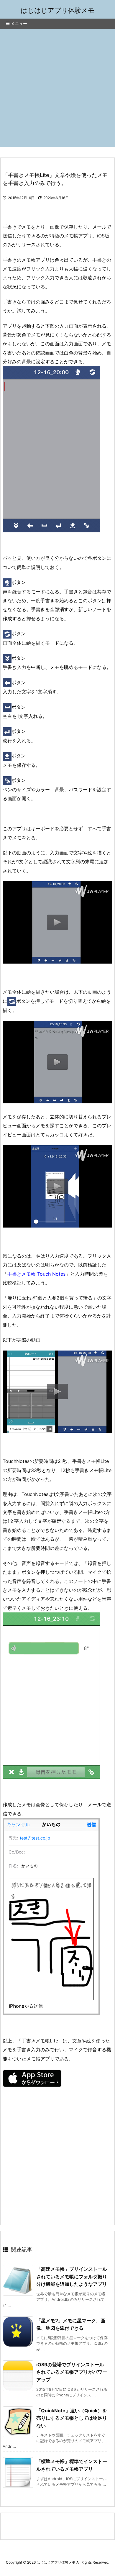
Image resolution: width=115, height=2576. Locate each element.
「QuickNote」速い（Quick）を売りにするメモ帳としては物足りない (72, 2418)
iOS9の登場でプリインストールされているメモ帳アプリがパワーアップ (72, 2372)
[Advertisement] (57, 89)
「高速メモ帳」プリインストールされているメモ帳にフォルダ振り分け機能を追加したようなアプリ (72, 2276)
